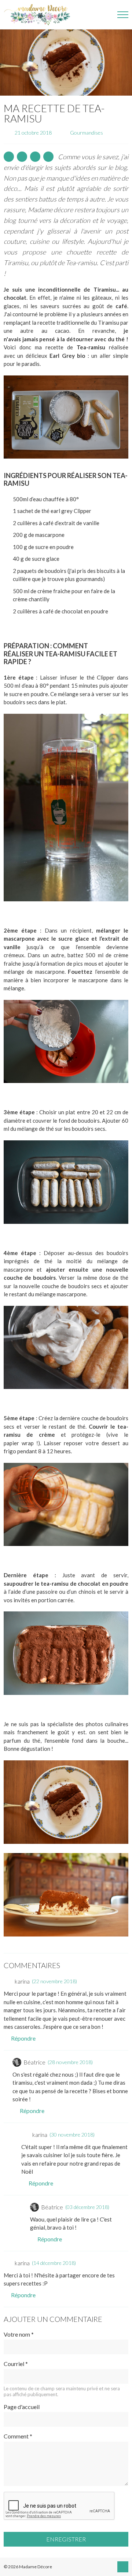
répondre (23, 2038)
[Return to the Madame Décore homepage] (40, 15)
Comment (18, 2436)
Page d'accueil (22, 2407)
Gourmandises (87, 133)
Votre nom (19, 2334)
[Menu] (123, 15)
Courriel (16, 2364)
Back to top (123, 2567)
